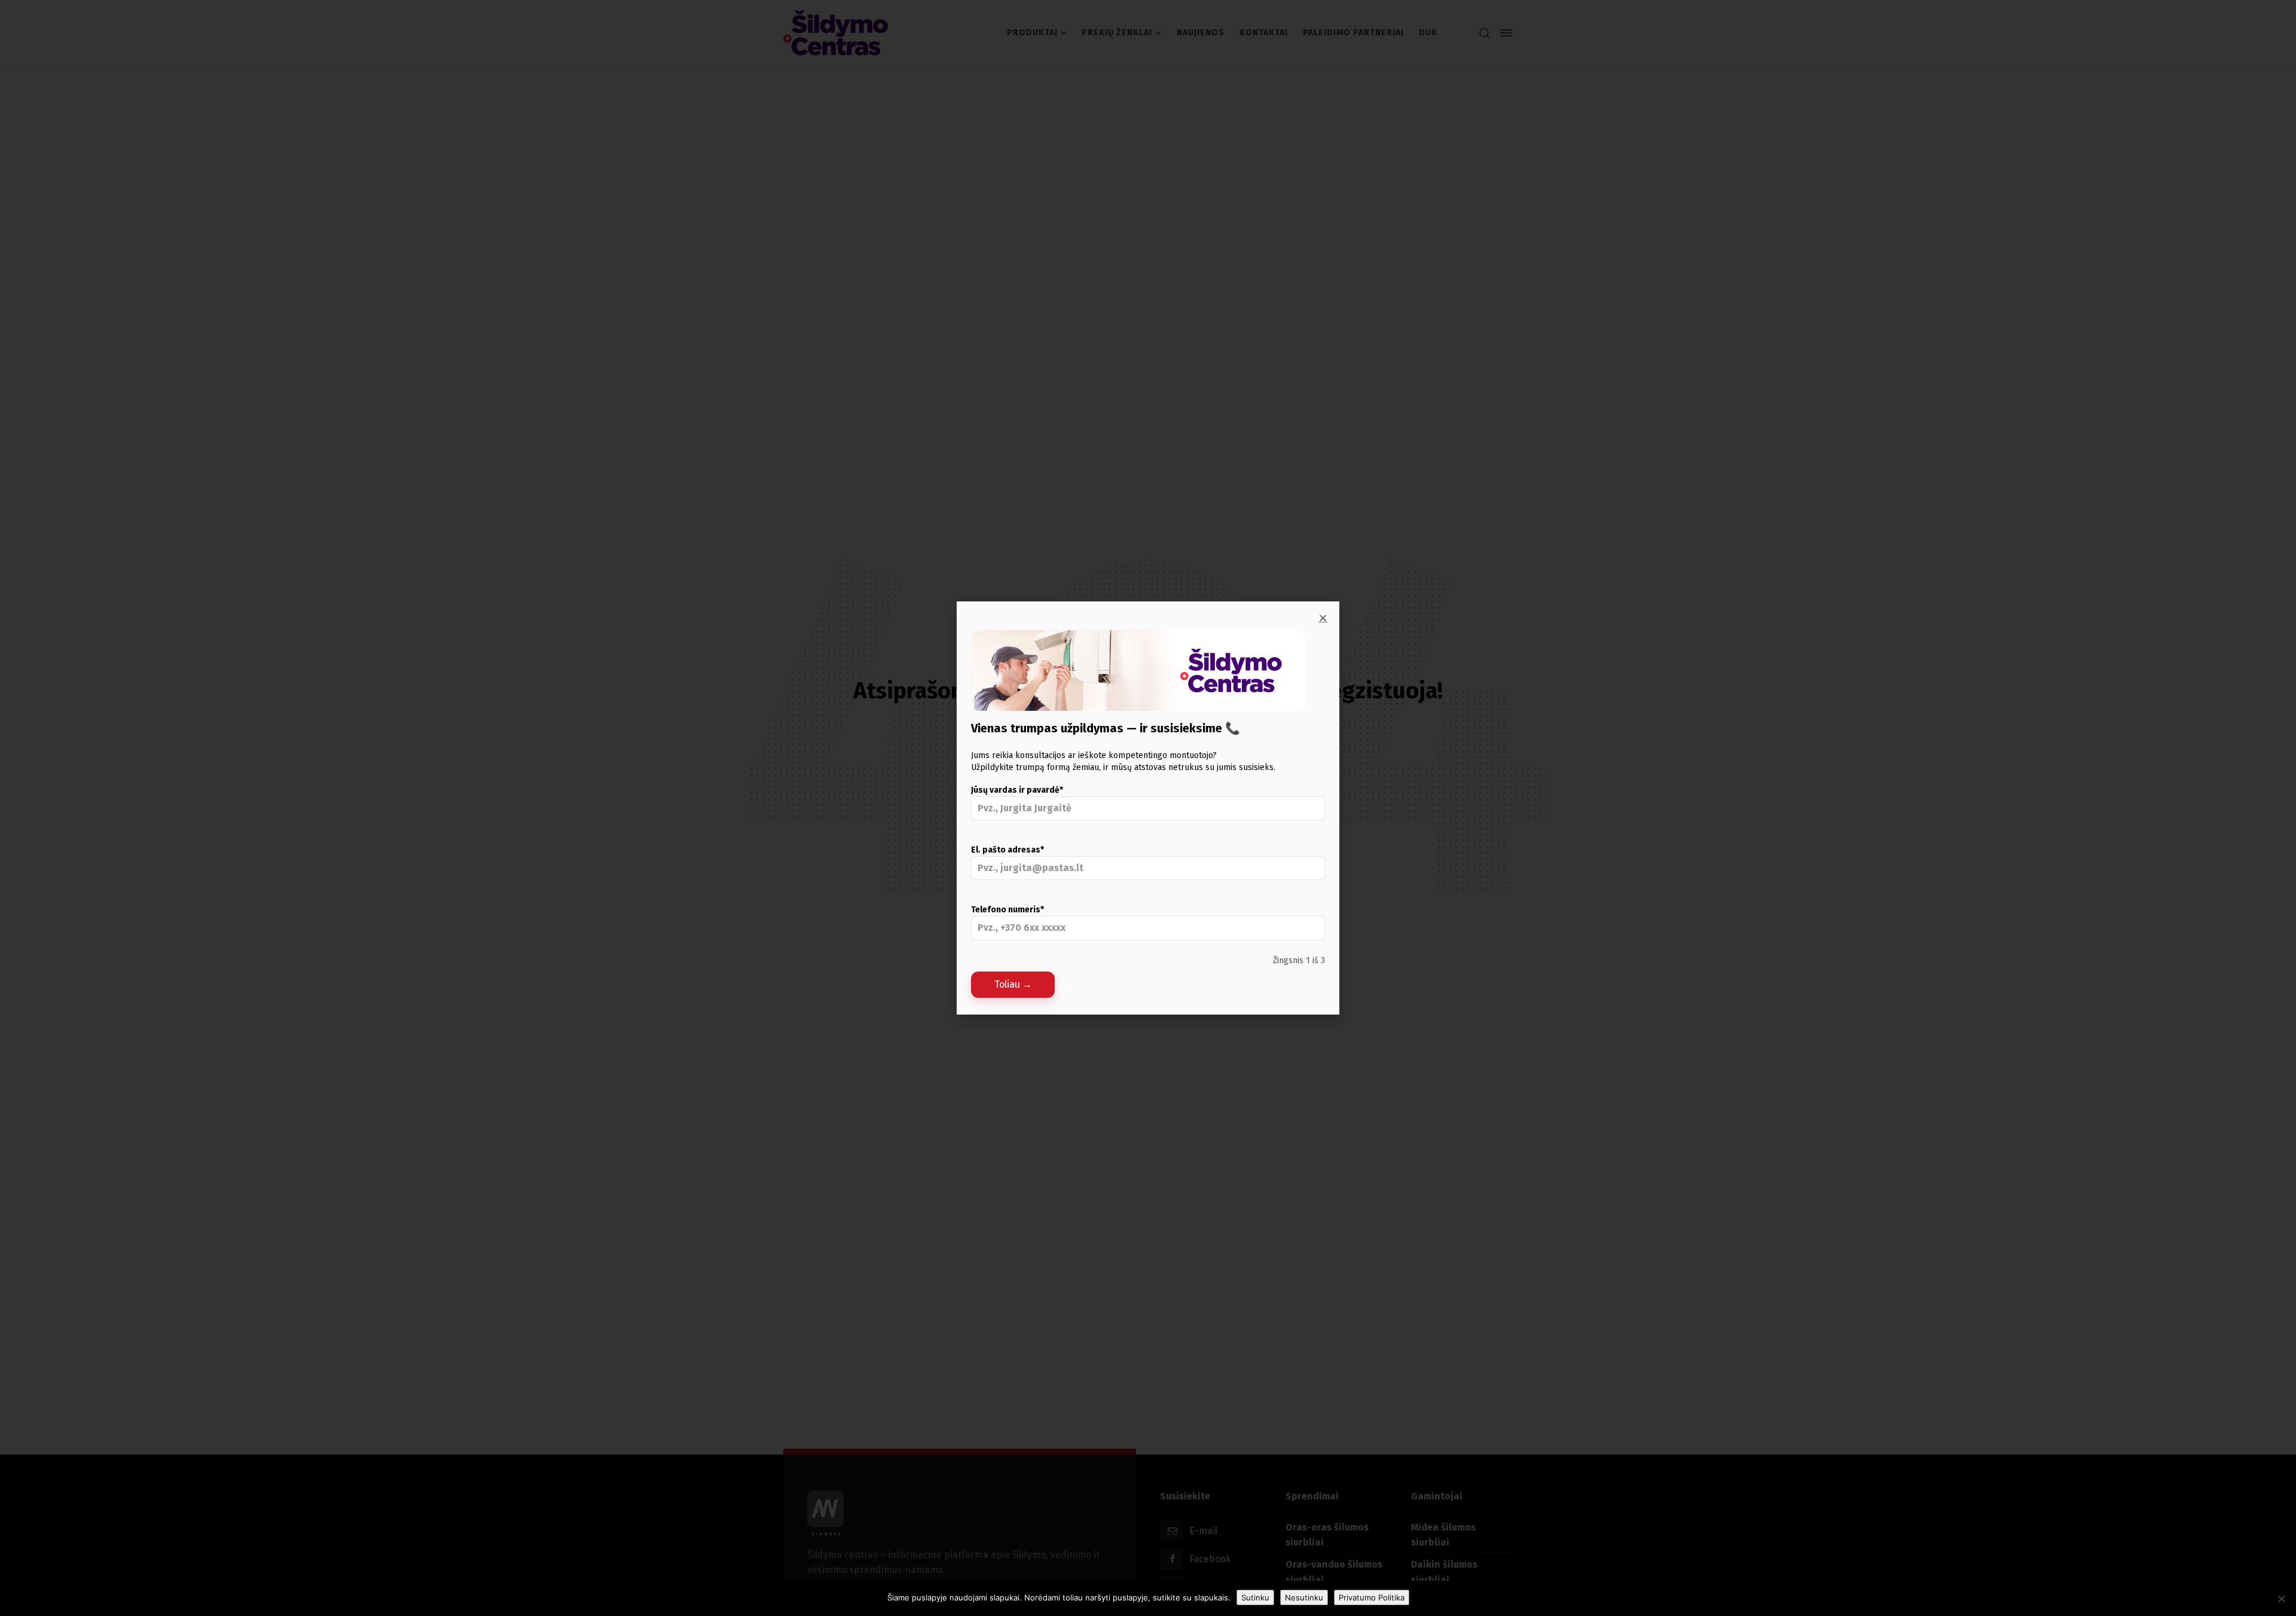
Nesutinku (1304, 1597)
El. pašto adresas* (1007, 850)
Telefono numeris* (1007, 910)
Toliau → (1013, 984)
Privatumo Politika (1372, 1597)
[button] (1323, 618)
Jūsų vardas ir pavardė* (1017, 790)
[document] (1148, 808)
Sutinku (1255, 1597)
